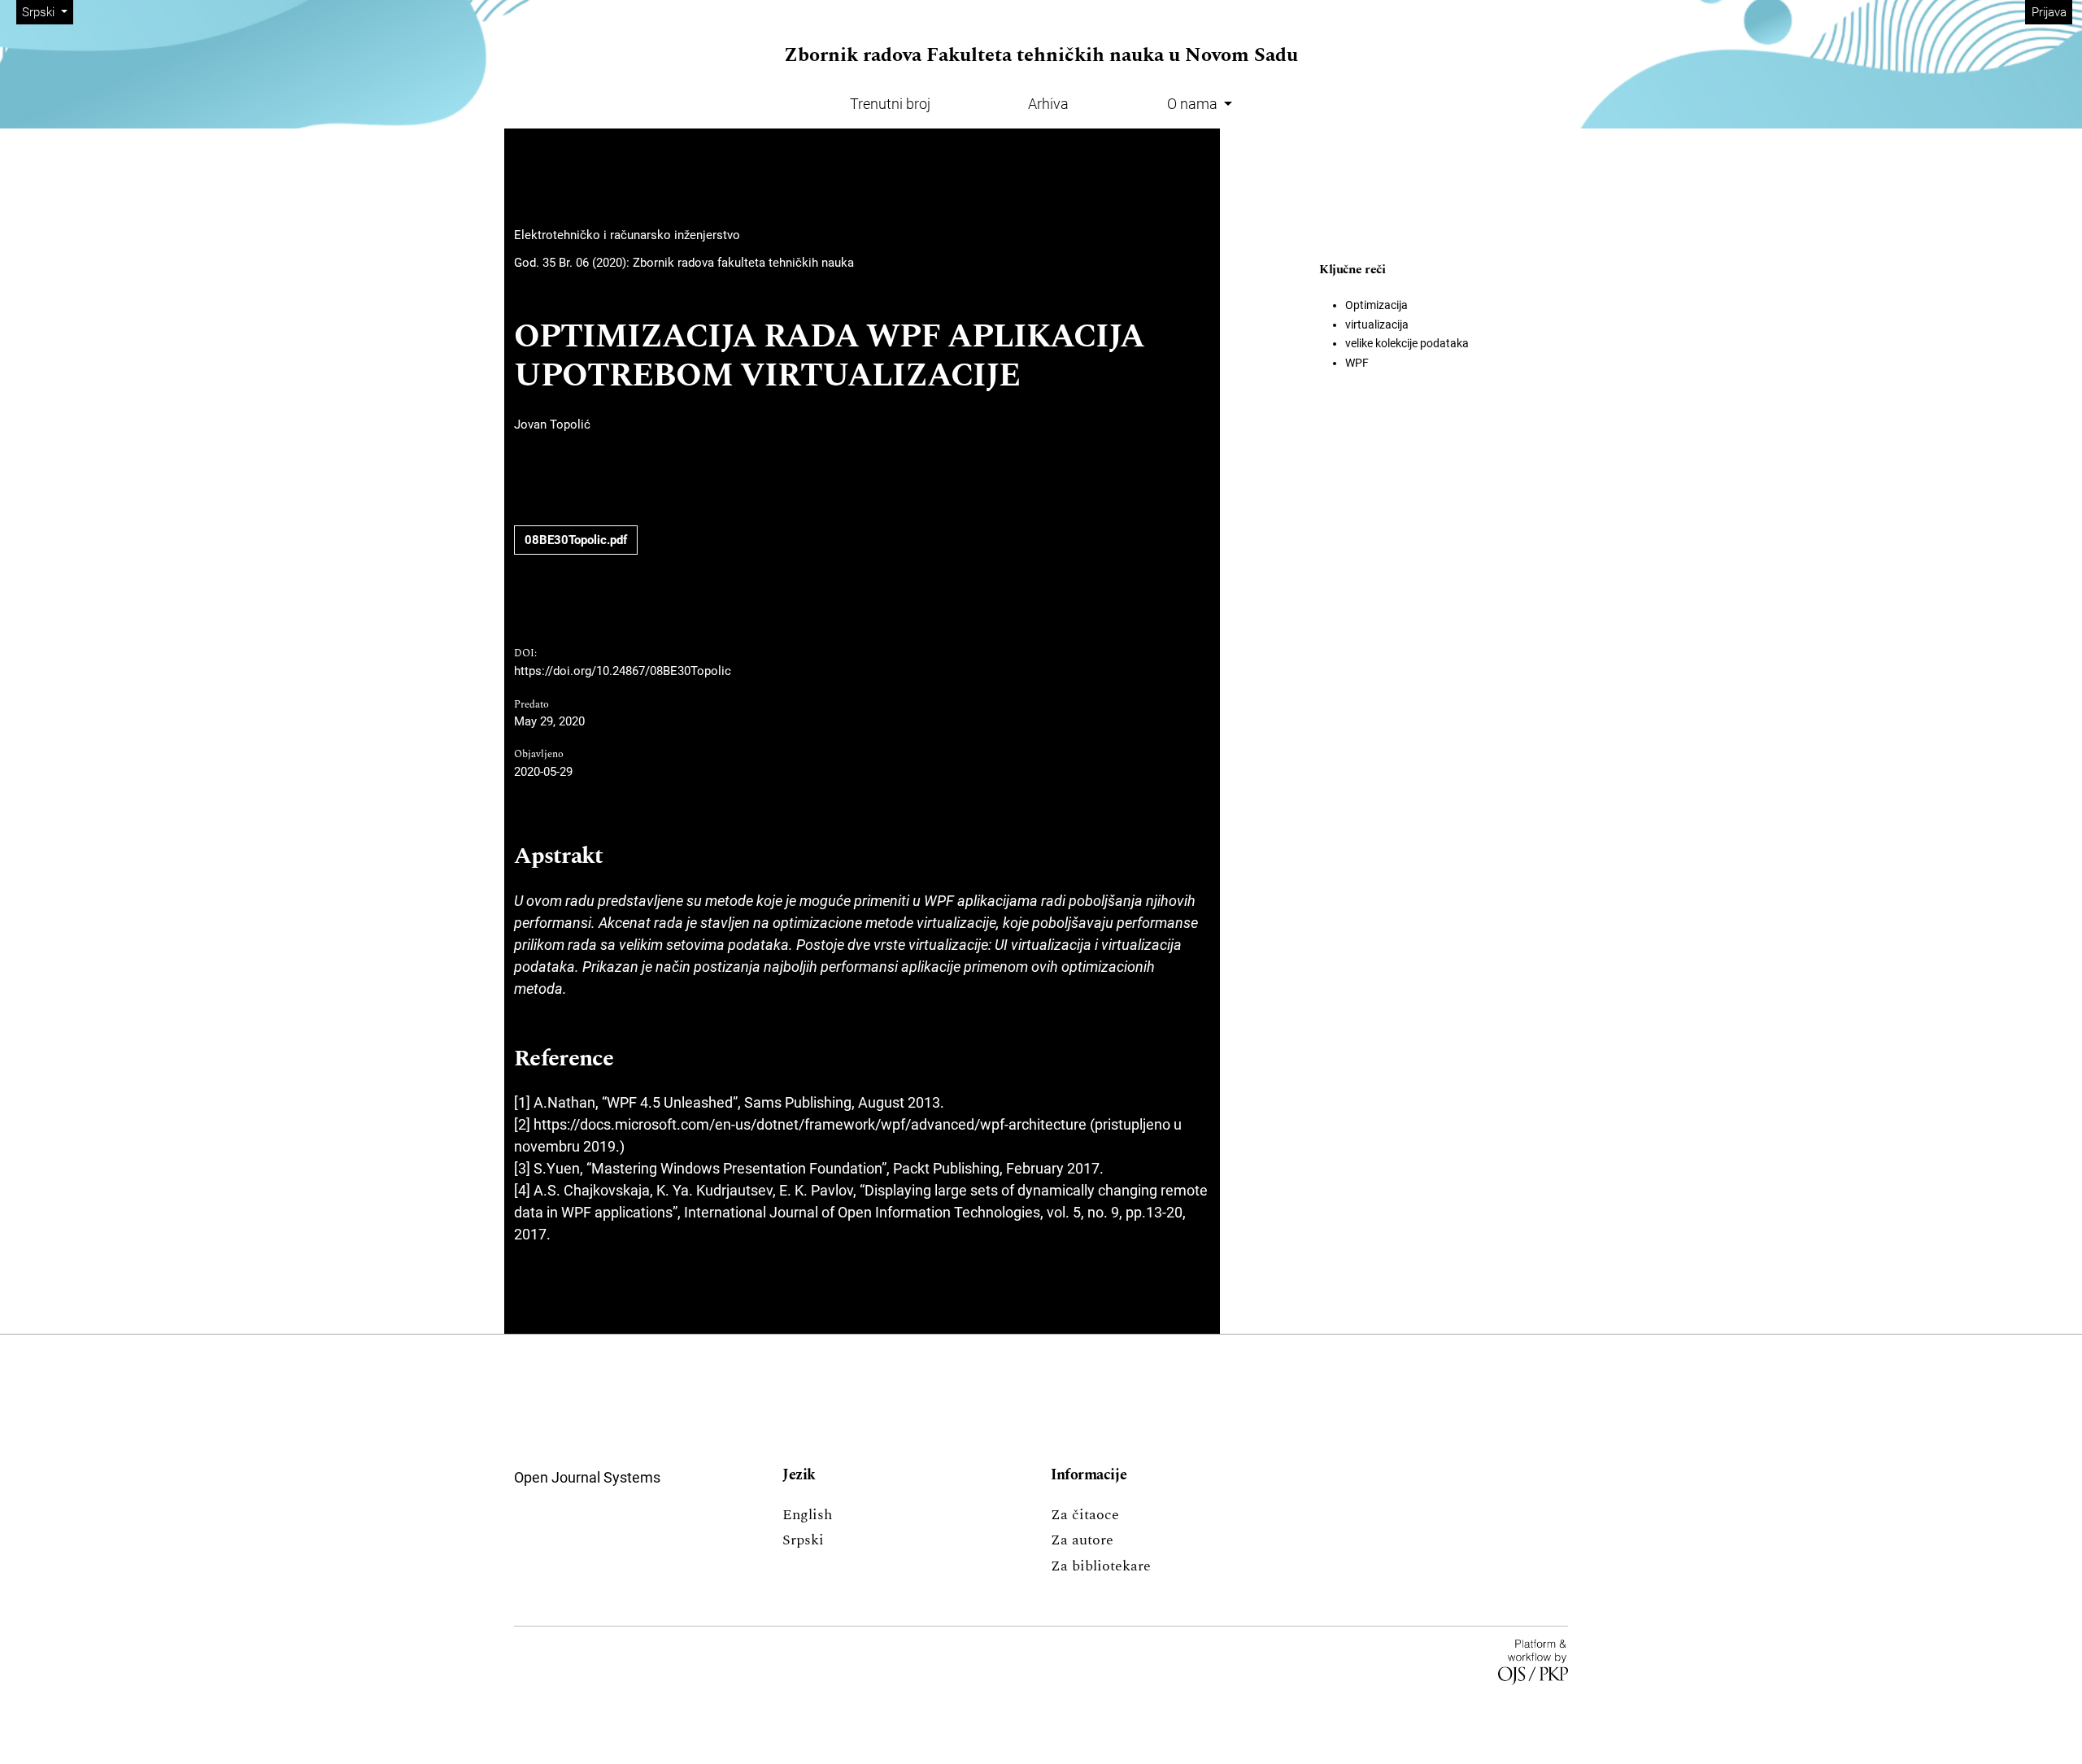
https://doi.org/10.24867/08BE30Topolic (623, 671)
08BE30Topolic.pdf (576, 540)
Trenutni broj (890, 104)
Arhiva (1048, 104)
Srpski (803, 1540)
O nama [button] (1194, 104)
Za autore (1082, 1540)
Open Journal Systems (587, 1477)
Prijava (2049, 12)
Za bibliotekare (1101, 1566)
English (807, 1515)
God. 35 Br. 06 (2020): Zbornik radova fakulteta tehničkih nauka (684, 263)
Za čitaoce (1085, 1515)
